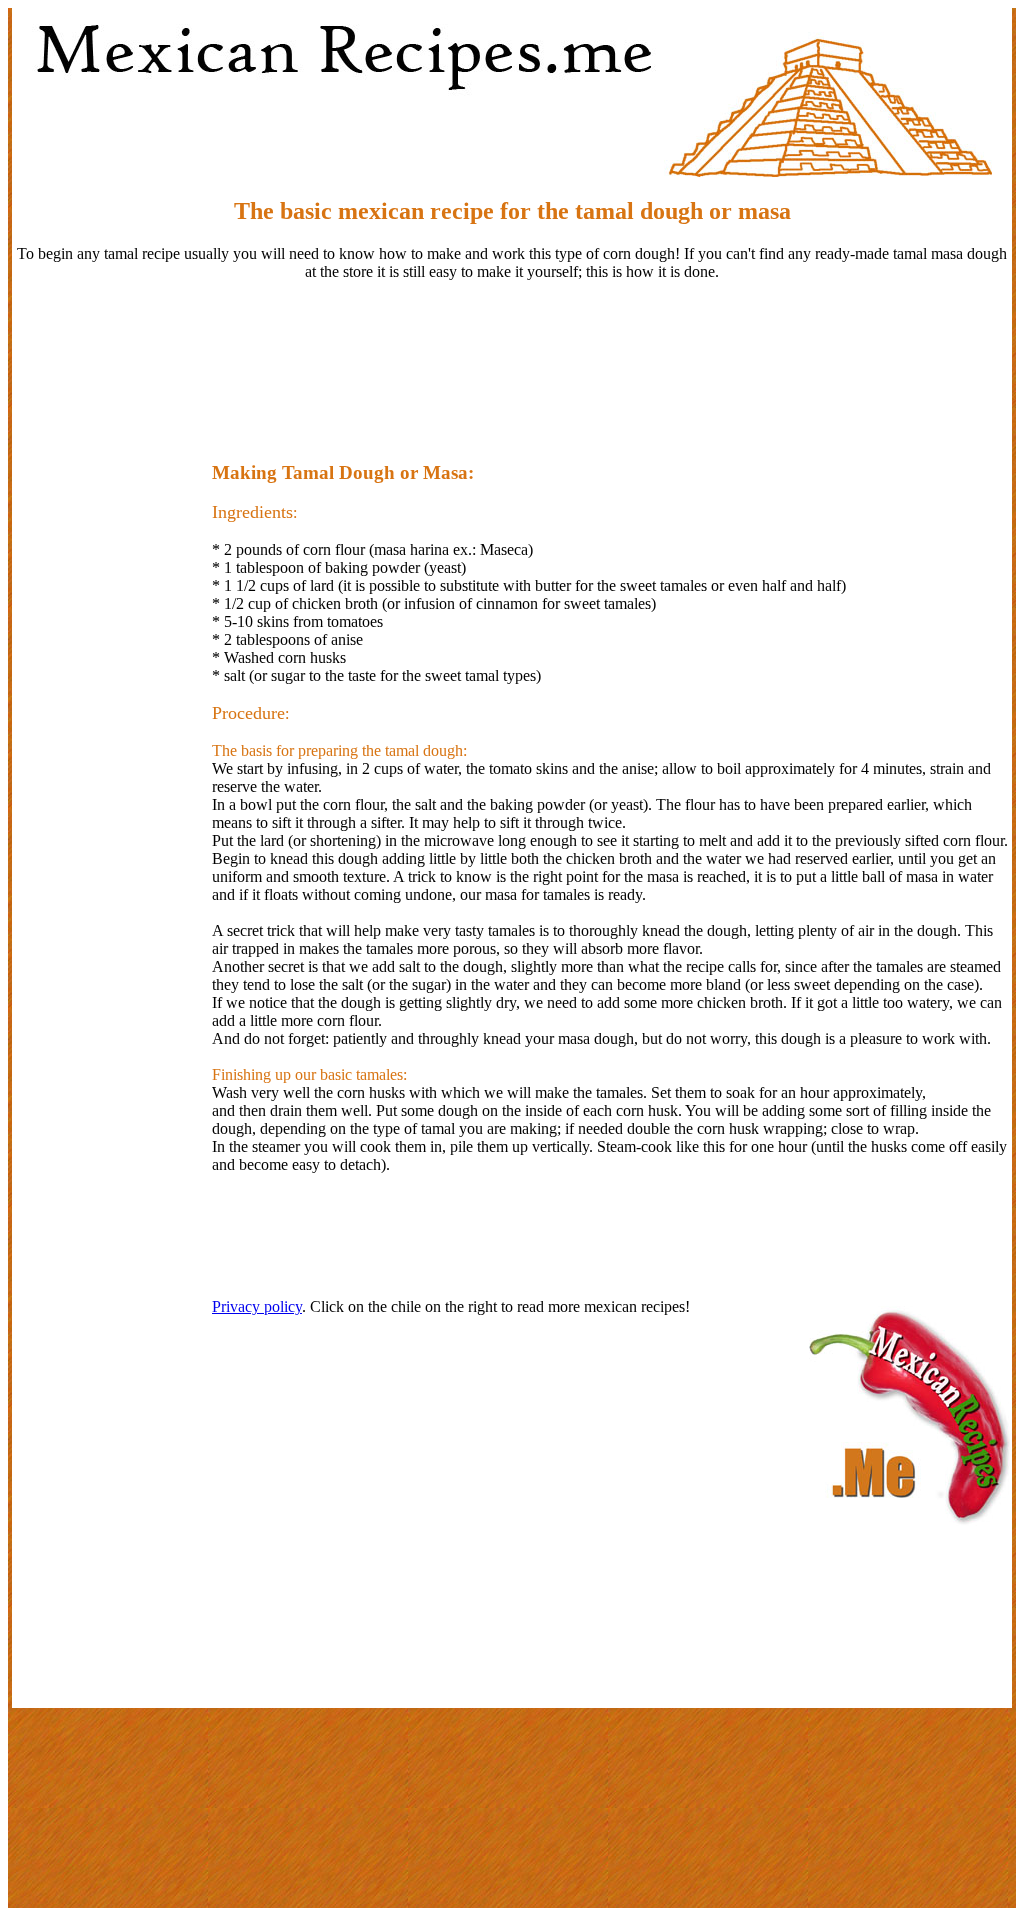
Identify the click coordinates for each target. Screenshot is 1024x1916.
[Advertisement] (512, 362)
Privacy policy (257, 1306)
